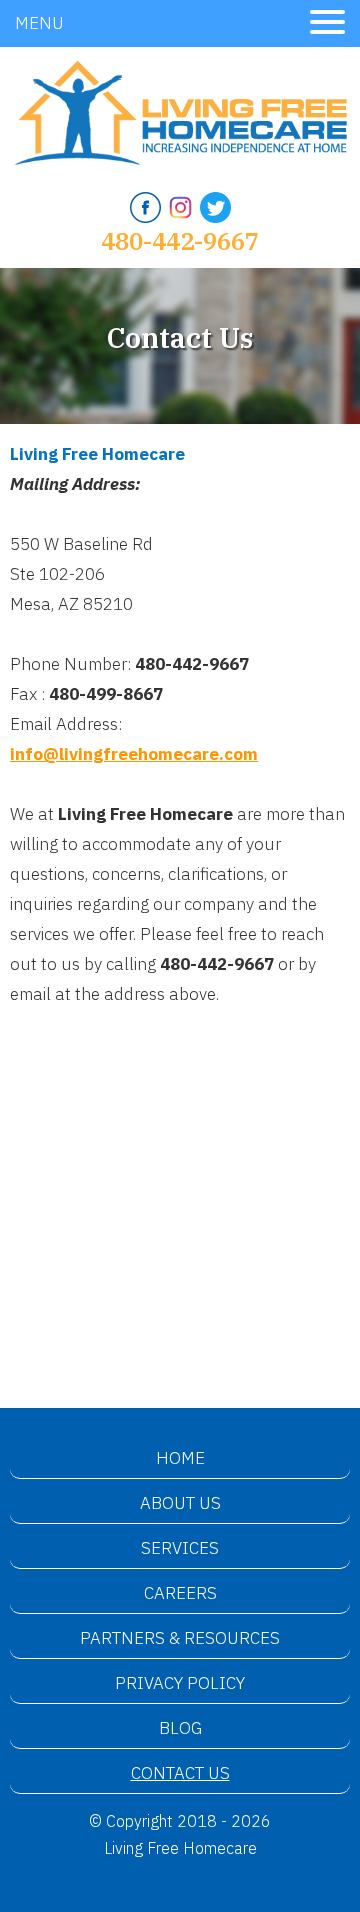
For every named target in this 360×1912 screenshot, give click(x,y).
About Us (180, 1503)
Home (180, 1458)
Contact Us (180, 1773)
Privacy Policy (180, 1683)
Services (180, 1548)
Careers (180, 1593)
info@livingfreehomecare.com (134, 754)
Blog (180, 1728)
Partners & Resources (180, 1638)
